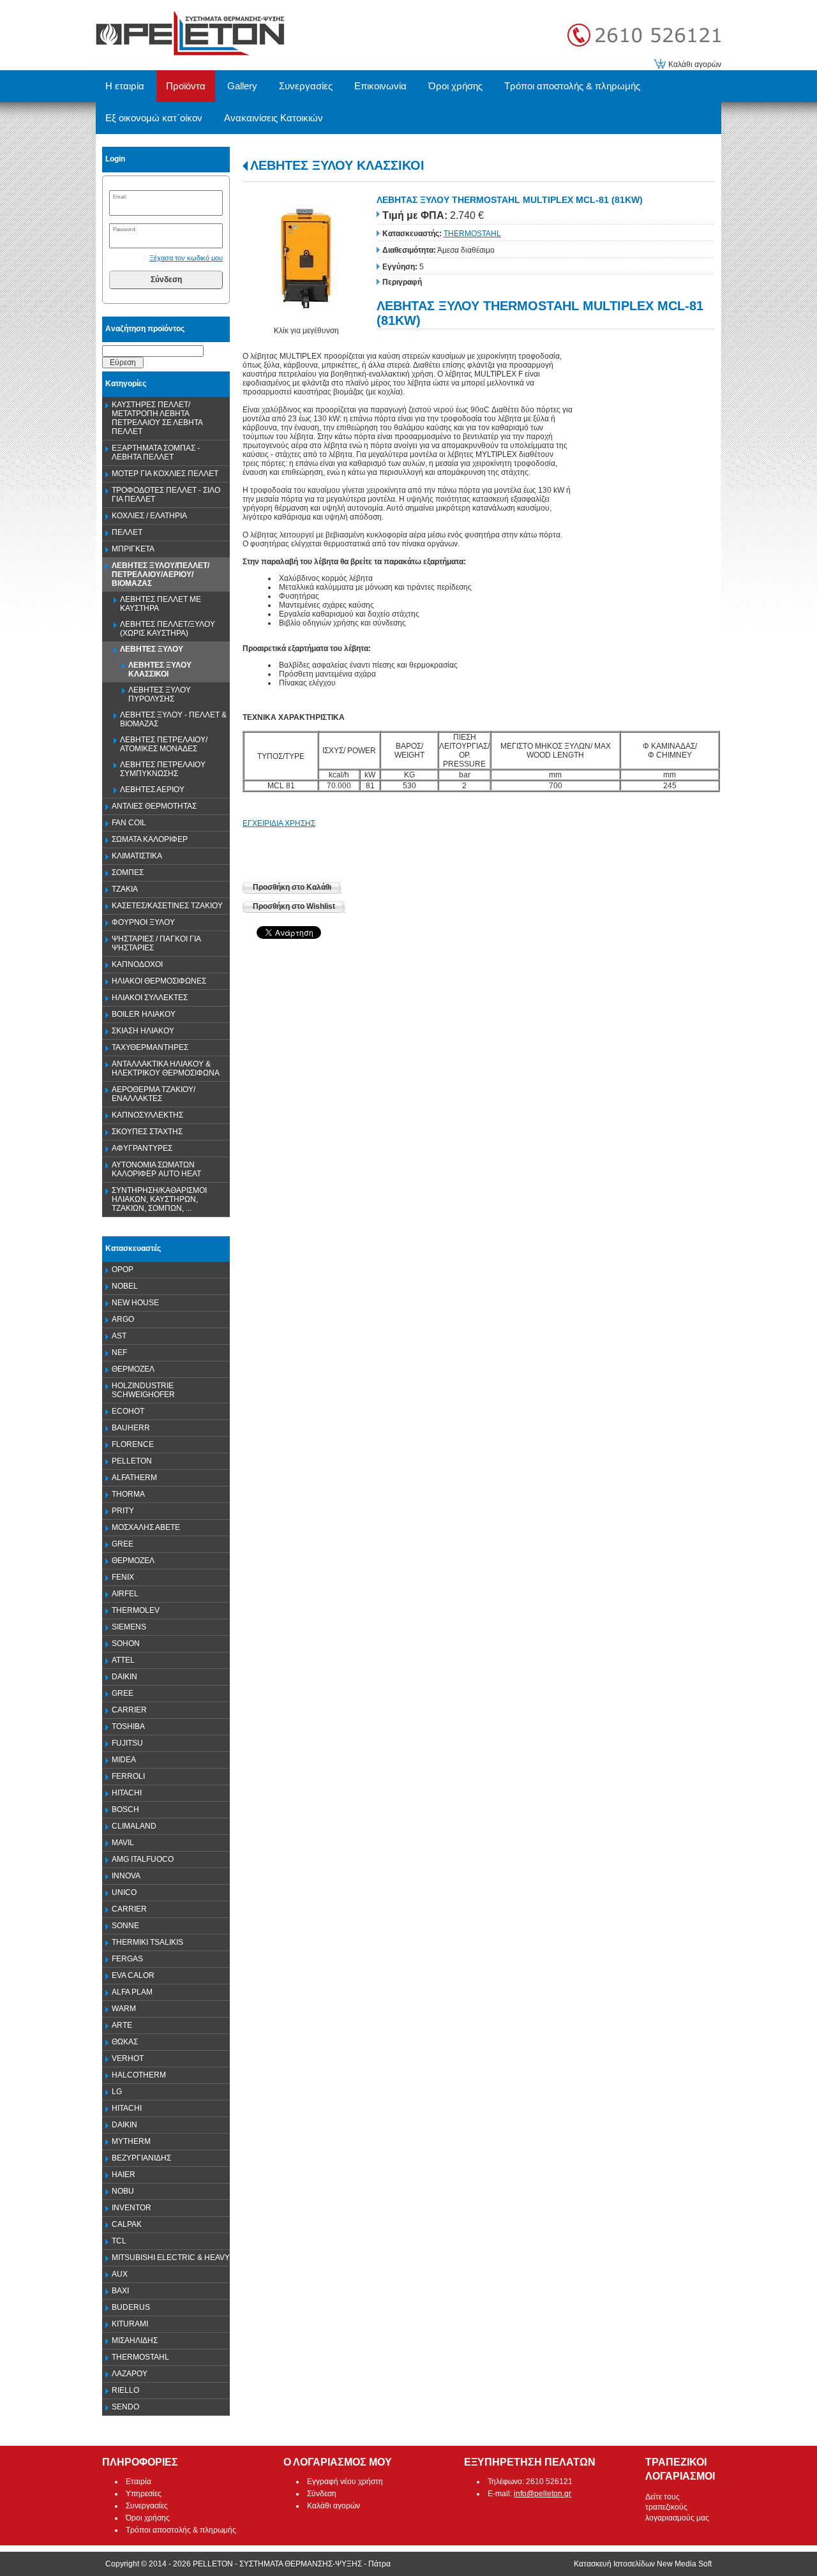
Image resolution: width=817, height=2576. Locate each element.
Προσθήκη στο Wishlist (294, 906)
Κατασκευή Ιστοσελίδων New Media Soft (643, 2564)
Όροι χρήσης (148, 2518)
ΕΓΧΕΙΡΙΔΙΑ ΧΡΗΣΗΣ (279, 823)
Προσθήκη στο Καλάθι (292, 887)
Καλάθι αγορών (695, 64)
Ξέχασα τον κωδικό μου (186, 258)
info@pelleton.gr (543, 2494)
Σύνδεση (166, 280)
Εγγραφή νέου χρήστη (345, 2482)
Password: (124, 229)
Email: (120, 197)
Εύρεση (123, 363)
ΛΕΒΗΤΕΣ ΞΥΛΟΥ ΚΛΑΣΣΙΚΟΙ (337, 165)
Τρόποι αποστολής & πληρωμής (181, 2530)
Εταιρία (139, 2482)
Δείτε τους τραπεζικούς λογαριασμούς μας (677, 2508)
